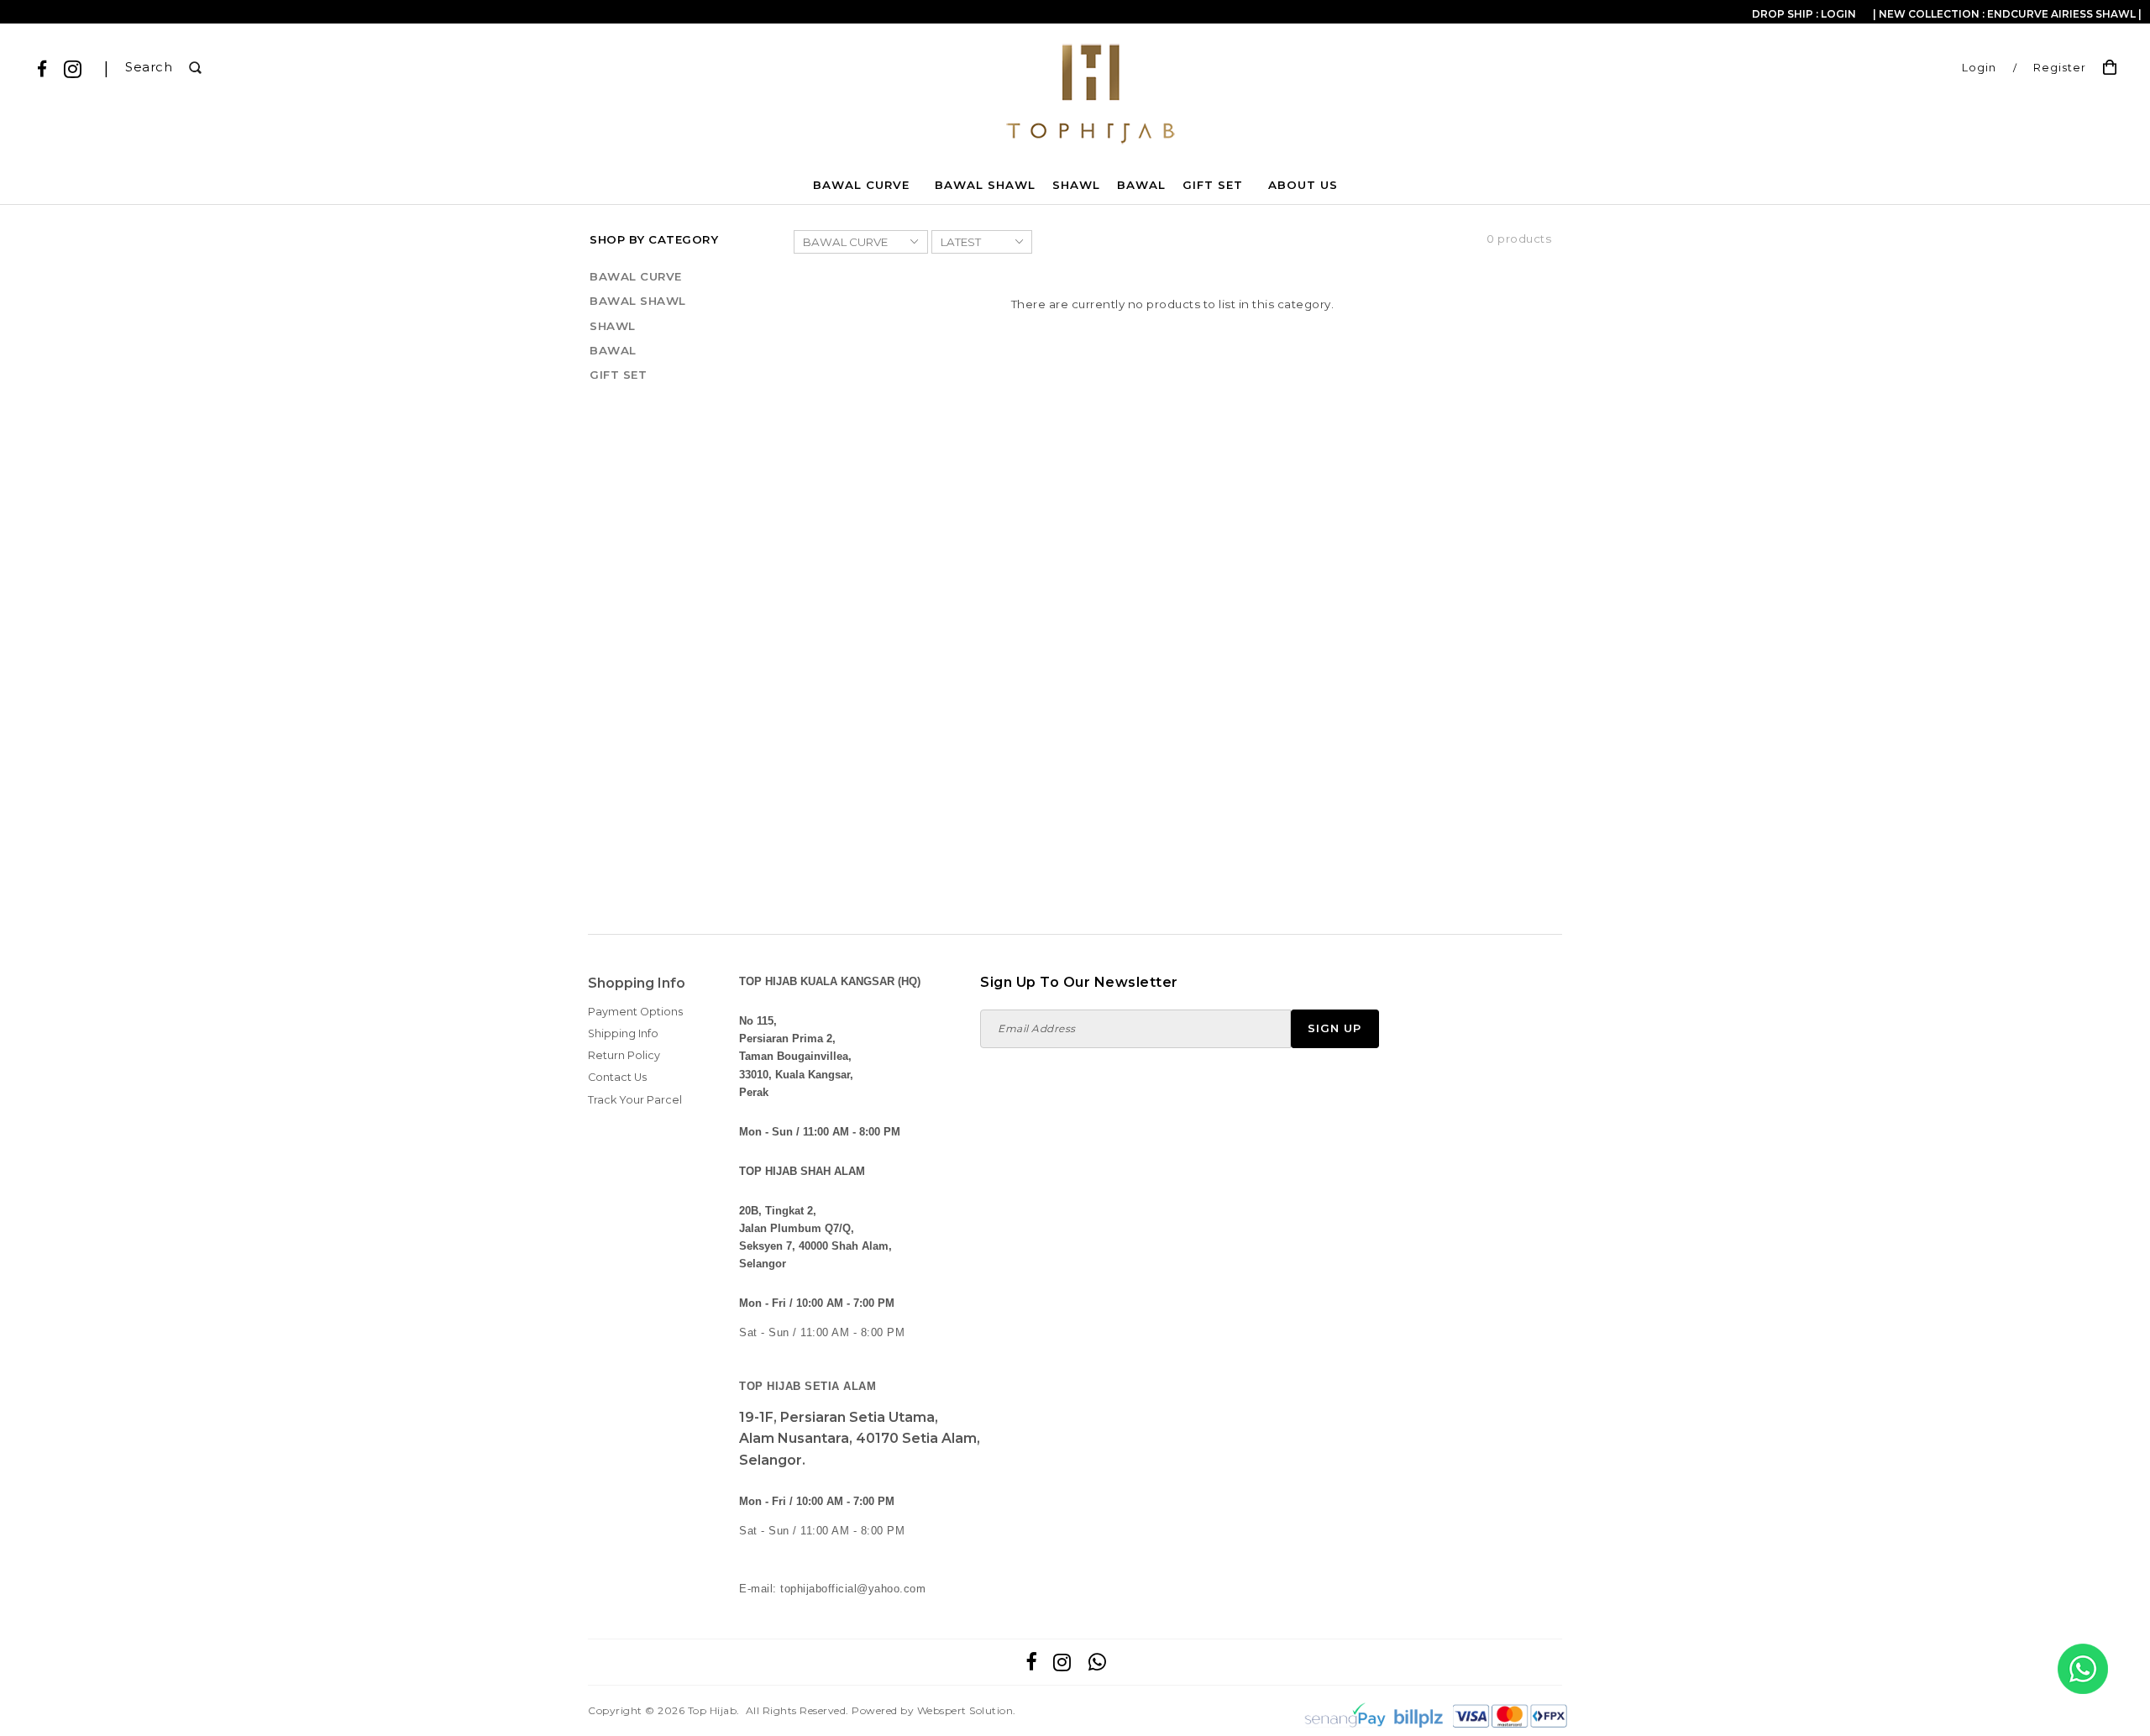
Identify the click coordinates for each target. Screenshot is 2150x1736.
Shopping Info (637, 983)
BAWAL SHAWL (985, 185)
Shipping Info (623, 1033)
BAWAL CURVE (861, 185)
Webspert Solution (965, 1710)
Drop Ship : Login (1804, 14)
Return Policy (624, 1055)
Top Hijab (713, 1710)
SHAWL (1076, 185)
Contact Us (617, 1077)
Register (2060, 68)
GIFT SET (1213, 185)
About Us (1303, 185)
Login (1979, 68)
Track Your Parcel (635, 1100)
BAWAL (1141, 185)
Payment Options (635, 1012)
